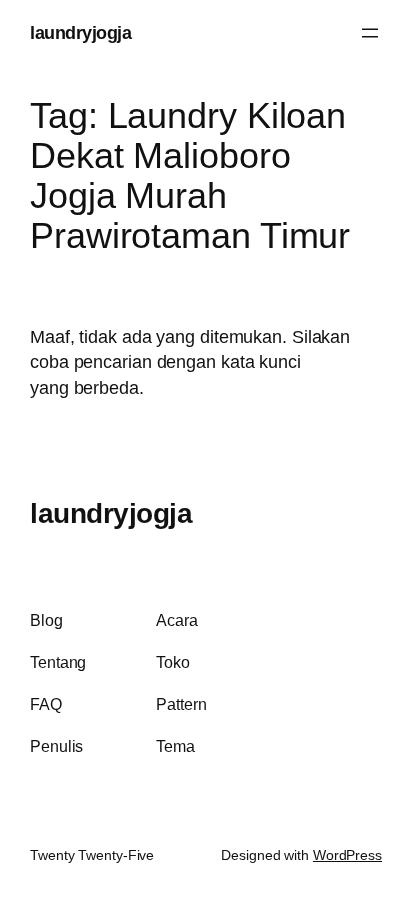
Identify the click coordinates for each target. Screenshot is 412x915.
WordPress (347, 855)
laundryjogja (80, 32)
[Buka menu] (370, 33)
